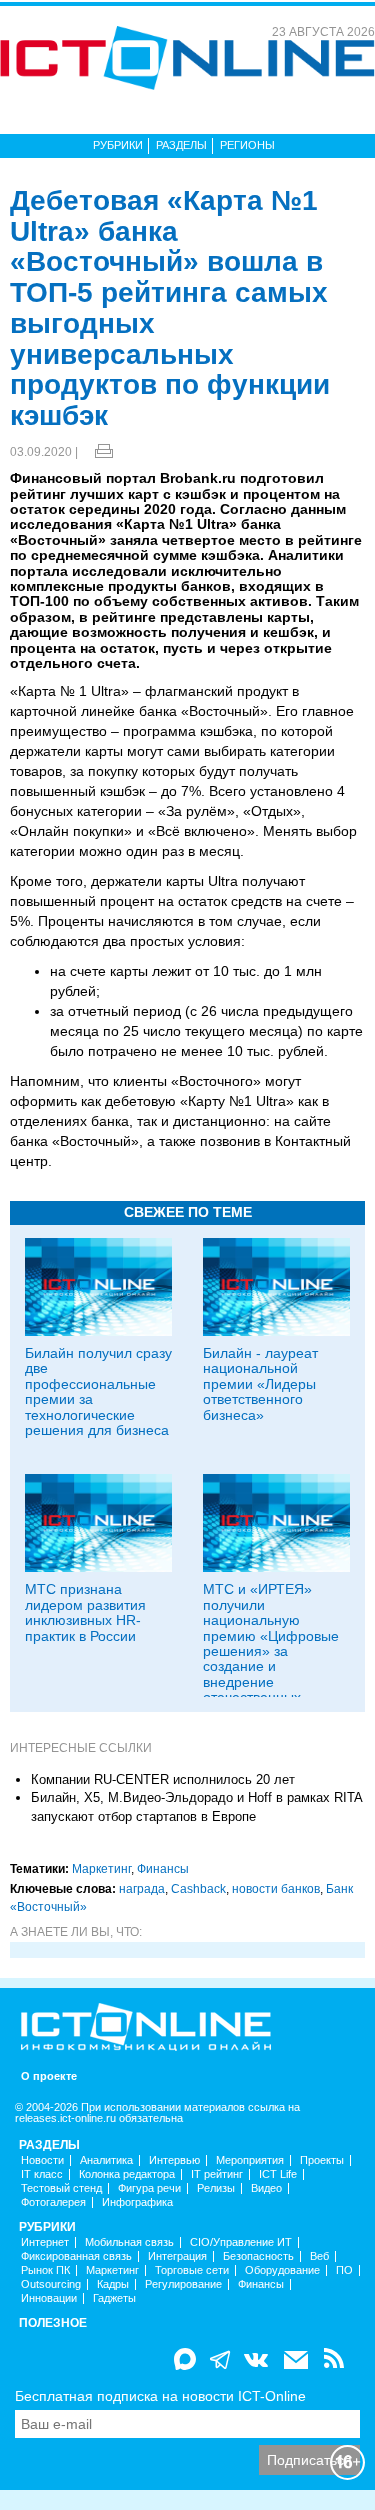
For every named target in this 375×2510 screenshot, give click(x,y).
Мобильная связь (129, 2242)
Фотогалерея (53, 2202)
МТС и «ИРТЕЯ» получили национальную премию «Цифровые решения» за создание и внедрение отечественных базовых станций (271, 1650)
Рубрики (118, 145)
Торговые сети (192, 2270)
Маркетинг (101, 1869)
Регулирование (183, 2284)
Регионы (247, 145)
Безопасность (258, 2256)
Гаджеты (114, 2298)
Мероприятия (250, 2160)
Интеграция (177, 2256)
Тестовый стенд (61, 2188)
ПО (344, 2270)
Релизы (216, 2188)
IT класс (42, 2174)
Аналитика (106, 2160)
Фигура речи (149, 2188)
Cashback (198, 1889)
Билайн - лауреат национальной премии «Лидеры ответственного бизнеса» (260, 1384)
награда (142, 1889)
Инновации (49, 2298)
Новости (42, 2160)
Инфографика (137, 2202)
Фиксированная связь (76, 2256)
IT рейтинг (217, 2174)
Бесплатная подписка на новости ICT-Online (160, 2396)
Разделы (181, 145)
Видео (266, 2188)
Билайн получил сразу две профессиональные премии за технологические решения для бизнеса (98, 1391)
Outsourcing (51, 2284)
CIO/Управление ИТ (241, 2242)
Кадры (113, 2284)
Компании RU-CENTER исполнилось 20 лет (163, 1779)
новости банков (276, 1889)
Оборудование (282, 2270)
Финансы (163, 1869)
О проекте (49, 2076)
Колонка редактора (127, 2174)
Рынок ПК (45, 2270)
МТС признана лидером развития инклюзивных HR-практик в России (85, 1612)
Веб (319, 2256)
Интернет (45, 2242)
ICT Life (278, 2174)
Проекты (322, 2160)
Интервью (174, 2160)
